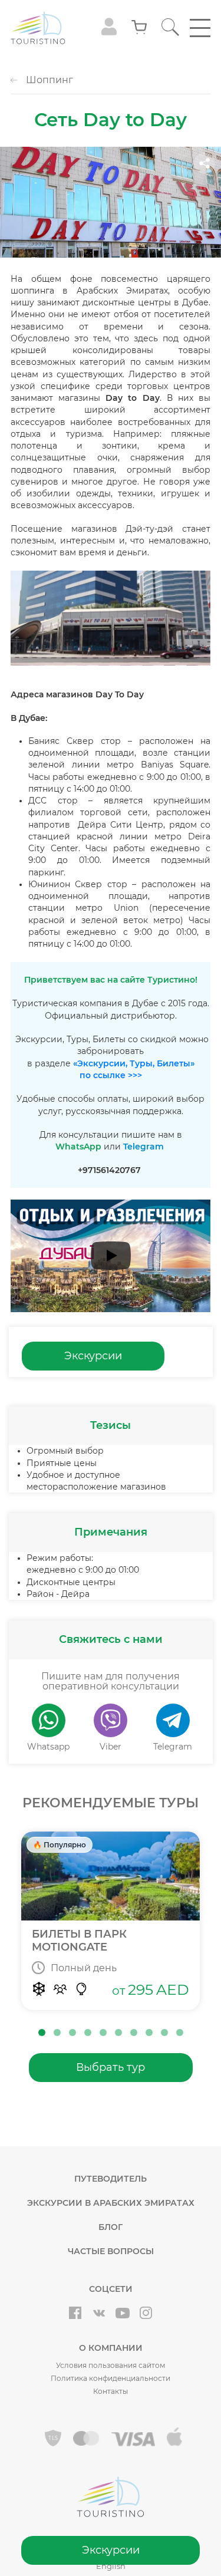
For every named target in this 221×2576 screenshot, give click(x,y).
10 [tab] (180, 2033)
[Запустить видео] (111, 1256)
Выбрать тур (111, 2067)
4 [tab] (88, 2033)
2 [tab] (57, 2033)
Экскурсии (111, 2550)
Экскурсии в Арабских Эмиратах (111, 2203)
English (111, 2566)
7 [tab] (134, 2033)
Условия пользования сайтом (111, 2365)
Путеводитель (111, 2179)
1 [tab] (42, 2033)
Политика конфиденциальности (111, 2378)
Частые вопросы (111, 2251)
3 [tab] (72, 2033)
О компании (111, 2348)
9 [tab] (164, 2033)
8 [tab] (149, 2033)
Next (215, 1925)
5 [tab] (103, 2033)
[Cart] (139, 28)
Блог (111, 2227)
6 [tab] (118, 2033)
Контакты (111, 2391)
